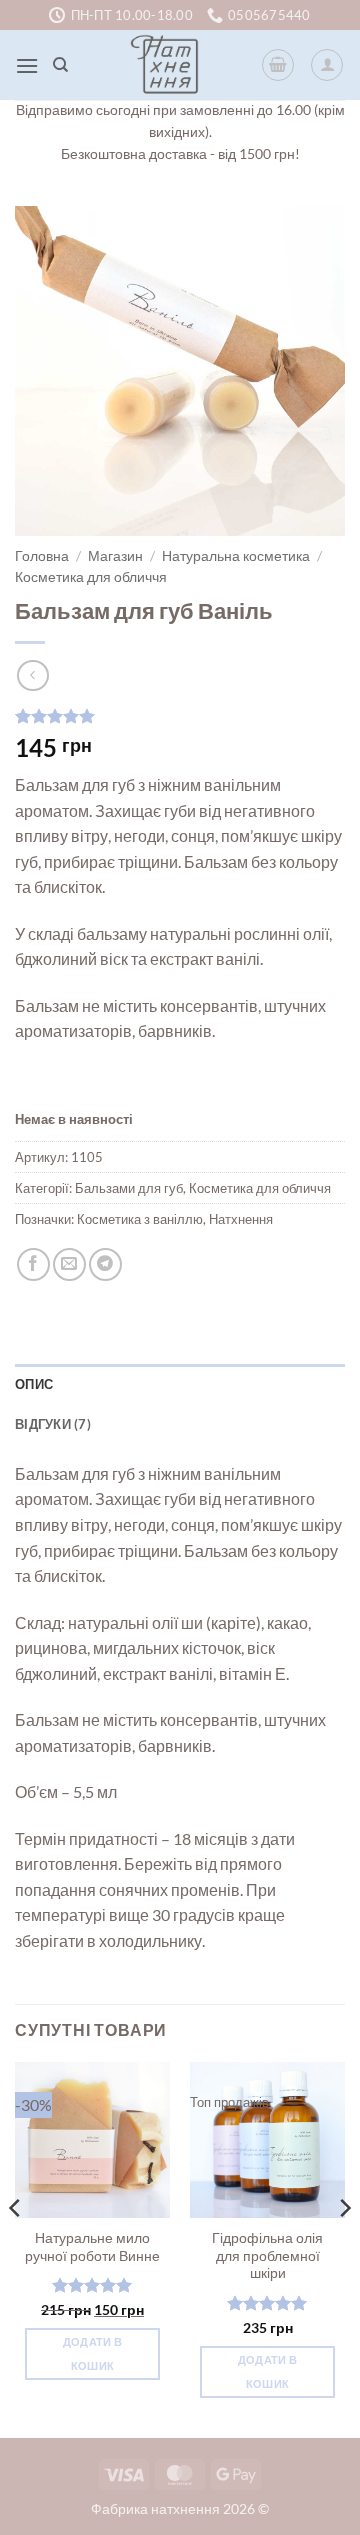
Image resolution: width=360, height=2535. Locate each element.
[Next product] (32, 675)
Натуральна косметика (236, 556)
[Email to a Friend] (69, 1264)
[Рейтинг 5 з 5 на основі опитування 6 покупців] (180, 716)
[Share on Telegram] (105, 1264)
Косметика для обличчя (91, 577)
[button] (27, 65)
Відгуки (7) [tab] (53, 1424)
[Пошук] (60, 65)
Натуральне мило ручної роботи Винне (92, 2247)
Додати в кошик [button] (93, 2353)
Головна (42, 556)
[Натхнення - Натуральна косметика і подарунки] (165, 65)
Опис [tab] (34, 1384)
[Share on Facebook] (33, 1264)
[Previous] (16, 2248)
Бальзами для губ (129, 1188)
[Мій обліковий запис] (327, 65)
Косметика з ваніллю (140, 1219)
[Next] (344, 2248)
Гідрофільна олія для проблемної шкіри (267, 2255)
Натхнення (241, 1219)
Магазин (115, 556)
